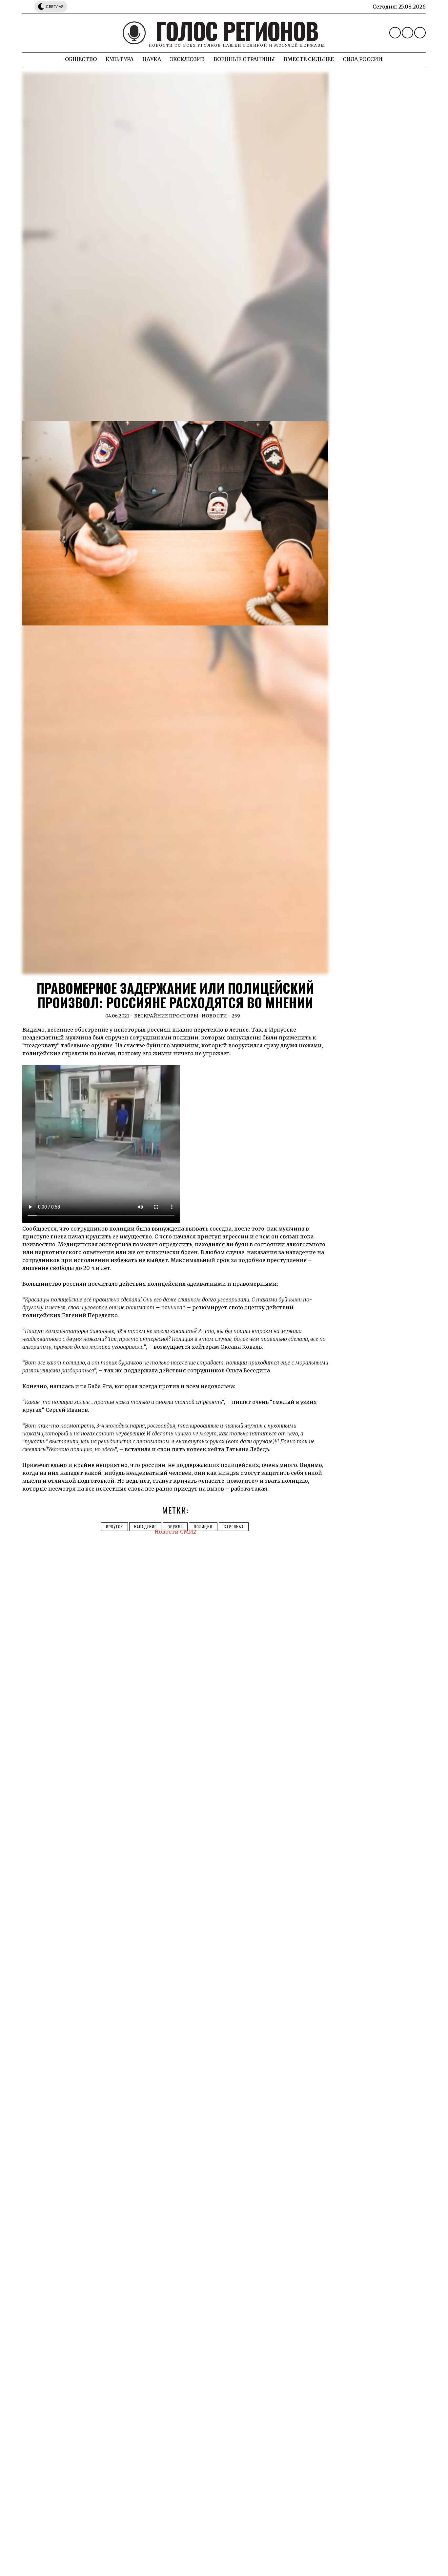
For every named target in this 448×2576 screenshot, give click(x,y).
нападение (145, 1527)
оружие (175, 1527)
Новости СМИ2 (175, 1532)
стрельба (234, 1527)
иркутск (114, 1527)
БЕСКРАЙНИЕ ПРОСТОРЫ (166, 1016)
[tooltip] (395, 33)
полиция (203, 1527)
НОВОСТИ (214, 1016)
